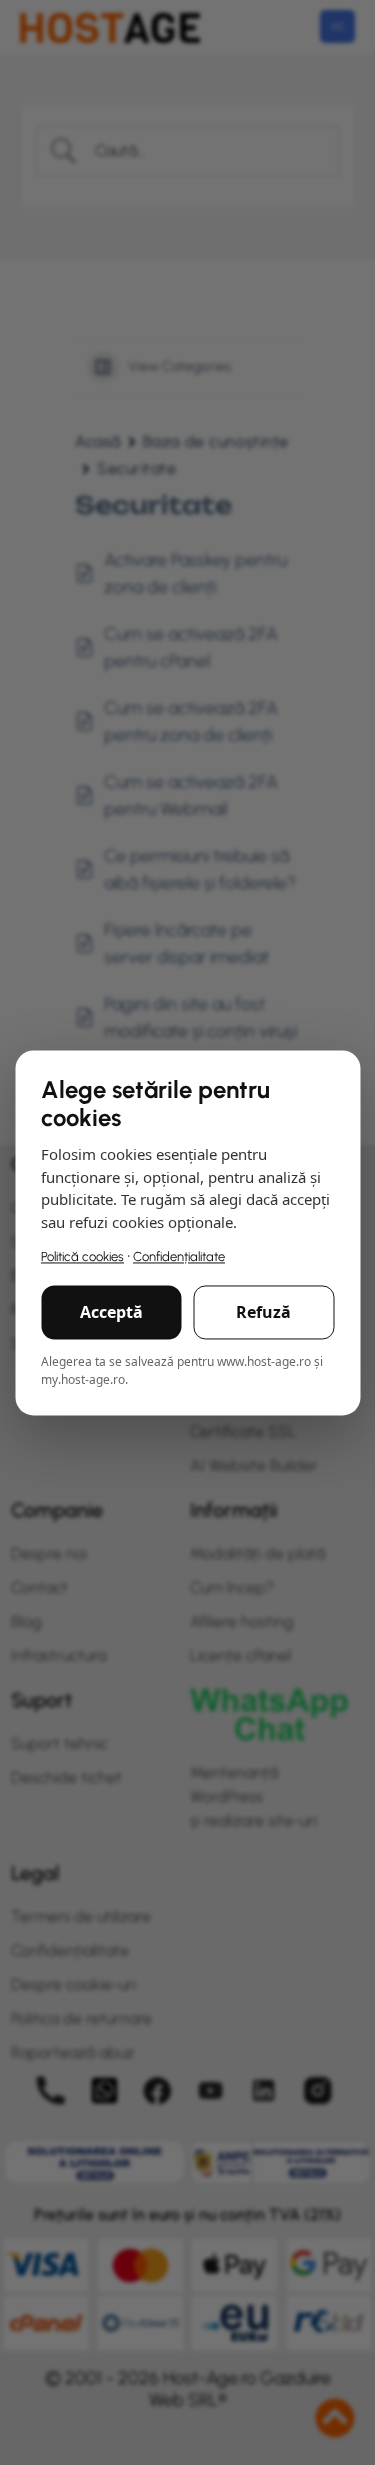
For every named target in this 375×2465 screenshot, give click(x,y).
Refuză (263, 1312)
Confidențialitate (179, 1257)
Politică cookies (82, 1257)
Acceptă (111, 1312)
